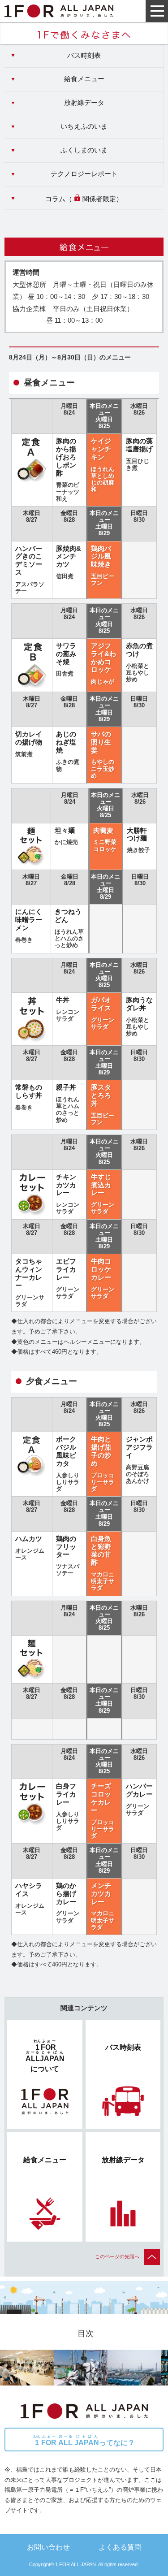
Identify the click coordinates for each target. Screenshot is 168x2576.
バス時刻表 (84, 56)
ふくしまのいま (84, 150)
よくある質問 (120, 2547)
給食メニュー (84, 79)
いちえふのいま (84, 126)
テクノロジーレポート (84, 174)
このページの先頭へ (117, 2256)
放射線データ (84, 103)
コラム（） (84, 199)
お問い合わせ (48, 2547)
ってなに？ (84, 2440)
